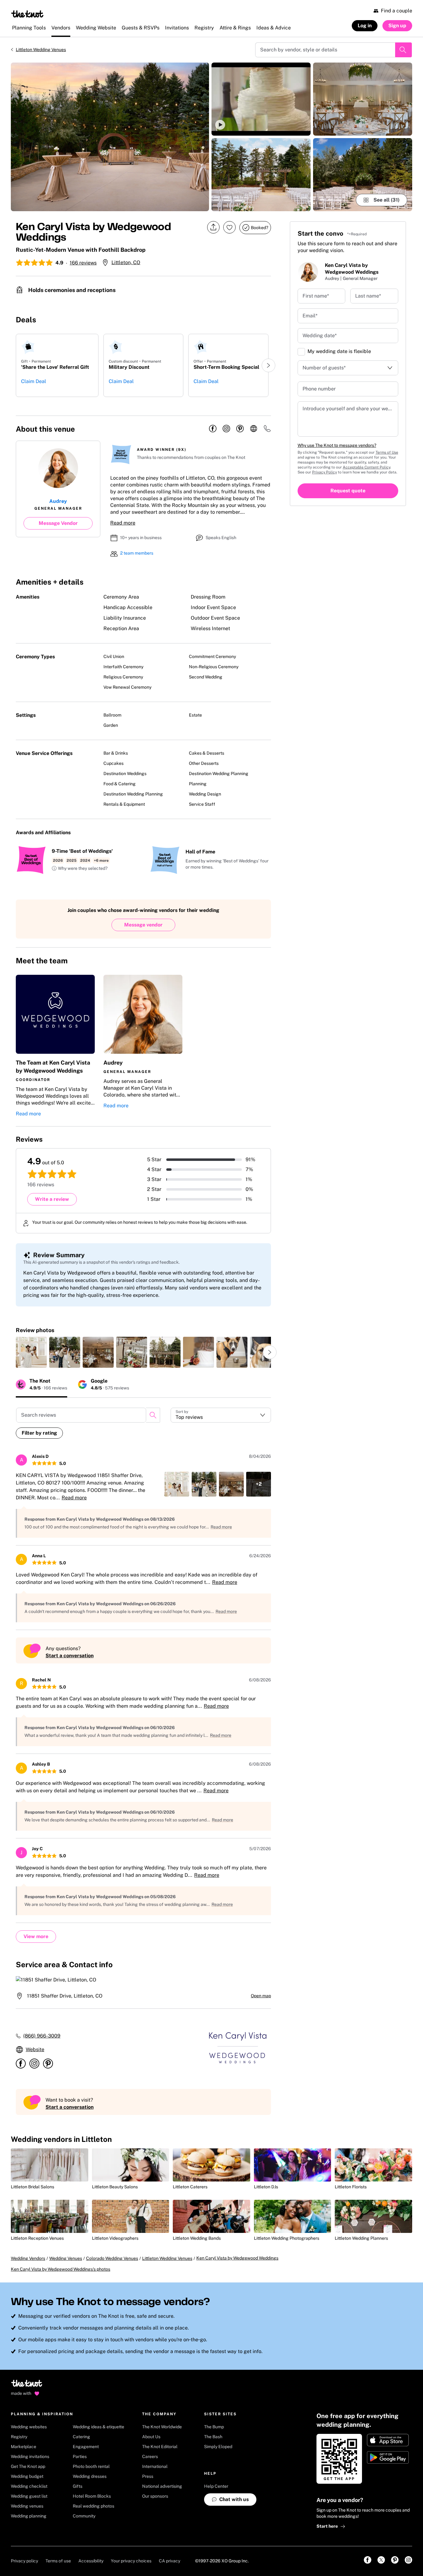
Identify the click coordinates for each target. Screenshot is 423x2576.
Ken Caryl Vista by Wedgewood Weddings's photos (61, 2269)
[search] (153, 1415)
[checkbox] (301, 352)
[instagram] (226, 429)
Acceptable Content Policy (366, 467)
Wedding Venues (66, 2258)
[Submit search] (403, 50)
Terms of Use (387, 452)
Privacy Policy (325, 472)
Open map (261, 1996)
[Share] (213, 227)
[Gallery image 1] (110, 137)
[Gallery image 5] (363, 175)
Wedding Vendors (28, 2258)
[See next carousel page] (268, 365)
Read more (123, 523)
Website (35, 2049)
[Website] (254, 429)
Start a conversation (70, 1656)
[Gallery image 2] (261, 99)
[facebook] (213, 429)
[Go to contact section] (267, 431)
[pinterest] (240, 429)
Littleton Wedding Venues (41, 50)
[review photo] (31, 1352)
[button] (261, 99)
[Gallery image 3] (261, 175)
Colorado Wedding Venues (112, 2258)
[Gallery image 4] (363, 99)
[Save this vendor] (229, 227)
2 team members (137, 553)
